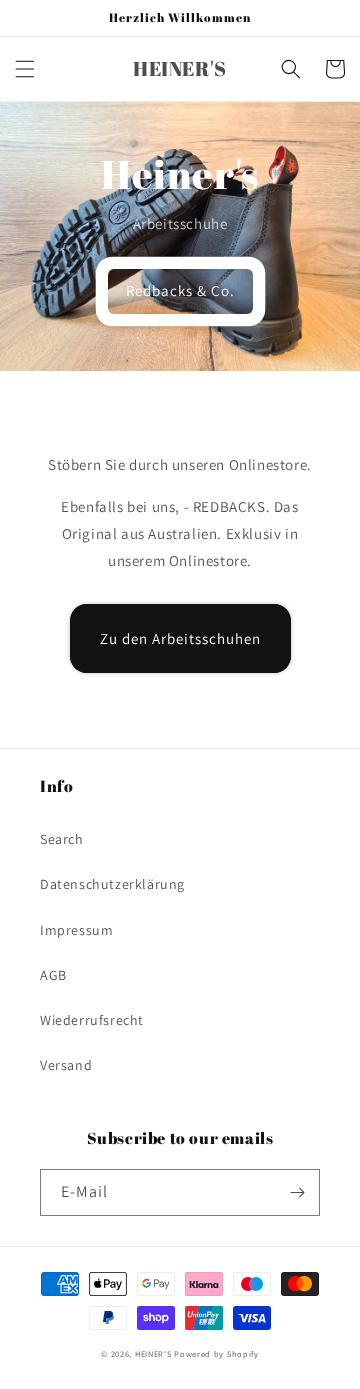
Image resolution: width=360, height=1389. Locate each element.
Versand (66, 1065)
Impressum (76, 930)
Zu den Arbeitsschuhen (180, 638)
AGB (53, 975)
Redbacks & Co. (180, 290)
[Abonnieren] (297, 1192)
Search (62, 839)
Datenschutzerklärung (112, 884)
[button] (25, 69)
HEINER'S (154, 1353)
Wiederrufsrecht (92, 1020)
